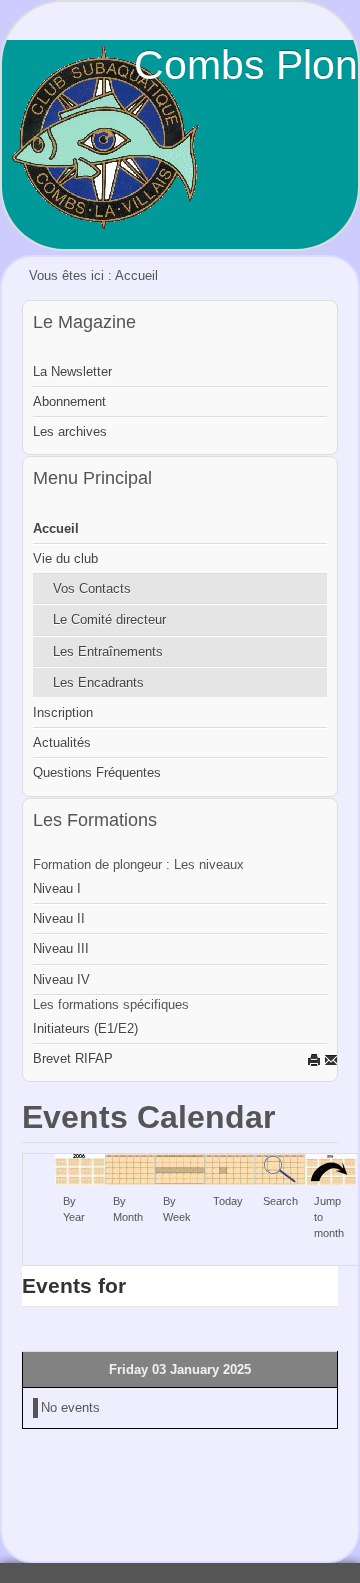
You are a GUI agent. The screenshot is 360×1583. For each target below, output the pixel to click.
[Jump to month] (331, 1168)
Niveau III (61, 948)
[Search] (280, 1168)
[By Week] (180, 1168)
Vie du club (65, 558)
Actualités (62, 742)
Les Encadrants (98, 682)
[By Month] (130, 1168)
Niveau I (57, 888)
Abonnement (69, 401)
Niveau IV (61, 979)
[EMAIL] (331, 1059)
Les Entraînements (108, 651)
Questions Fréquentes (97, 772)
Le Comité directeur (109, 619)
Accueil (56, 528)
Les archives (70, 431)
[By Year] (80, 1168)
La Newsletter (72, 371)
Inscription (63, 712)
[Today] (230, 1168)
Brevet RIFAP (73, 1058)
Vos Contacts (92, 588)
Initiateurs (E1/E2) (85, 1028)
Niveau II (59, 918)
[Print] (314, 1059)
